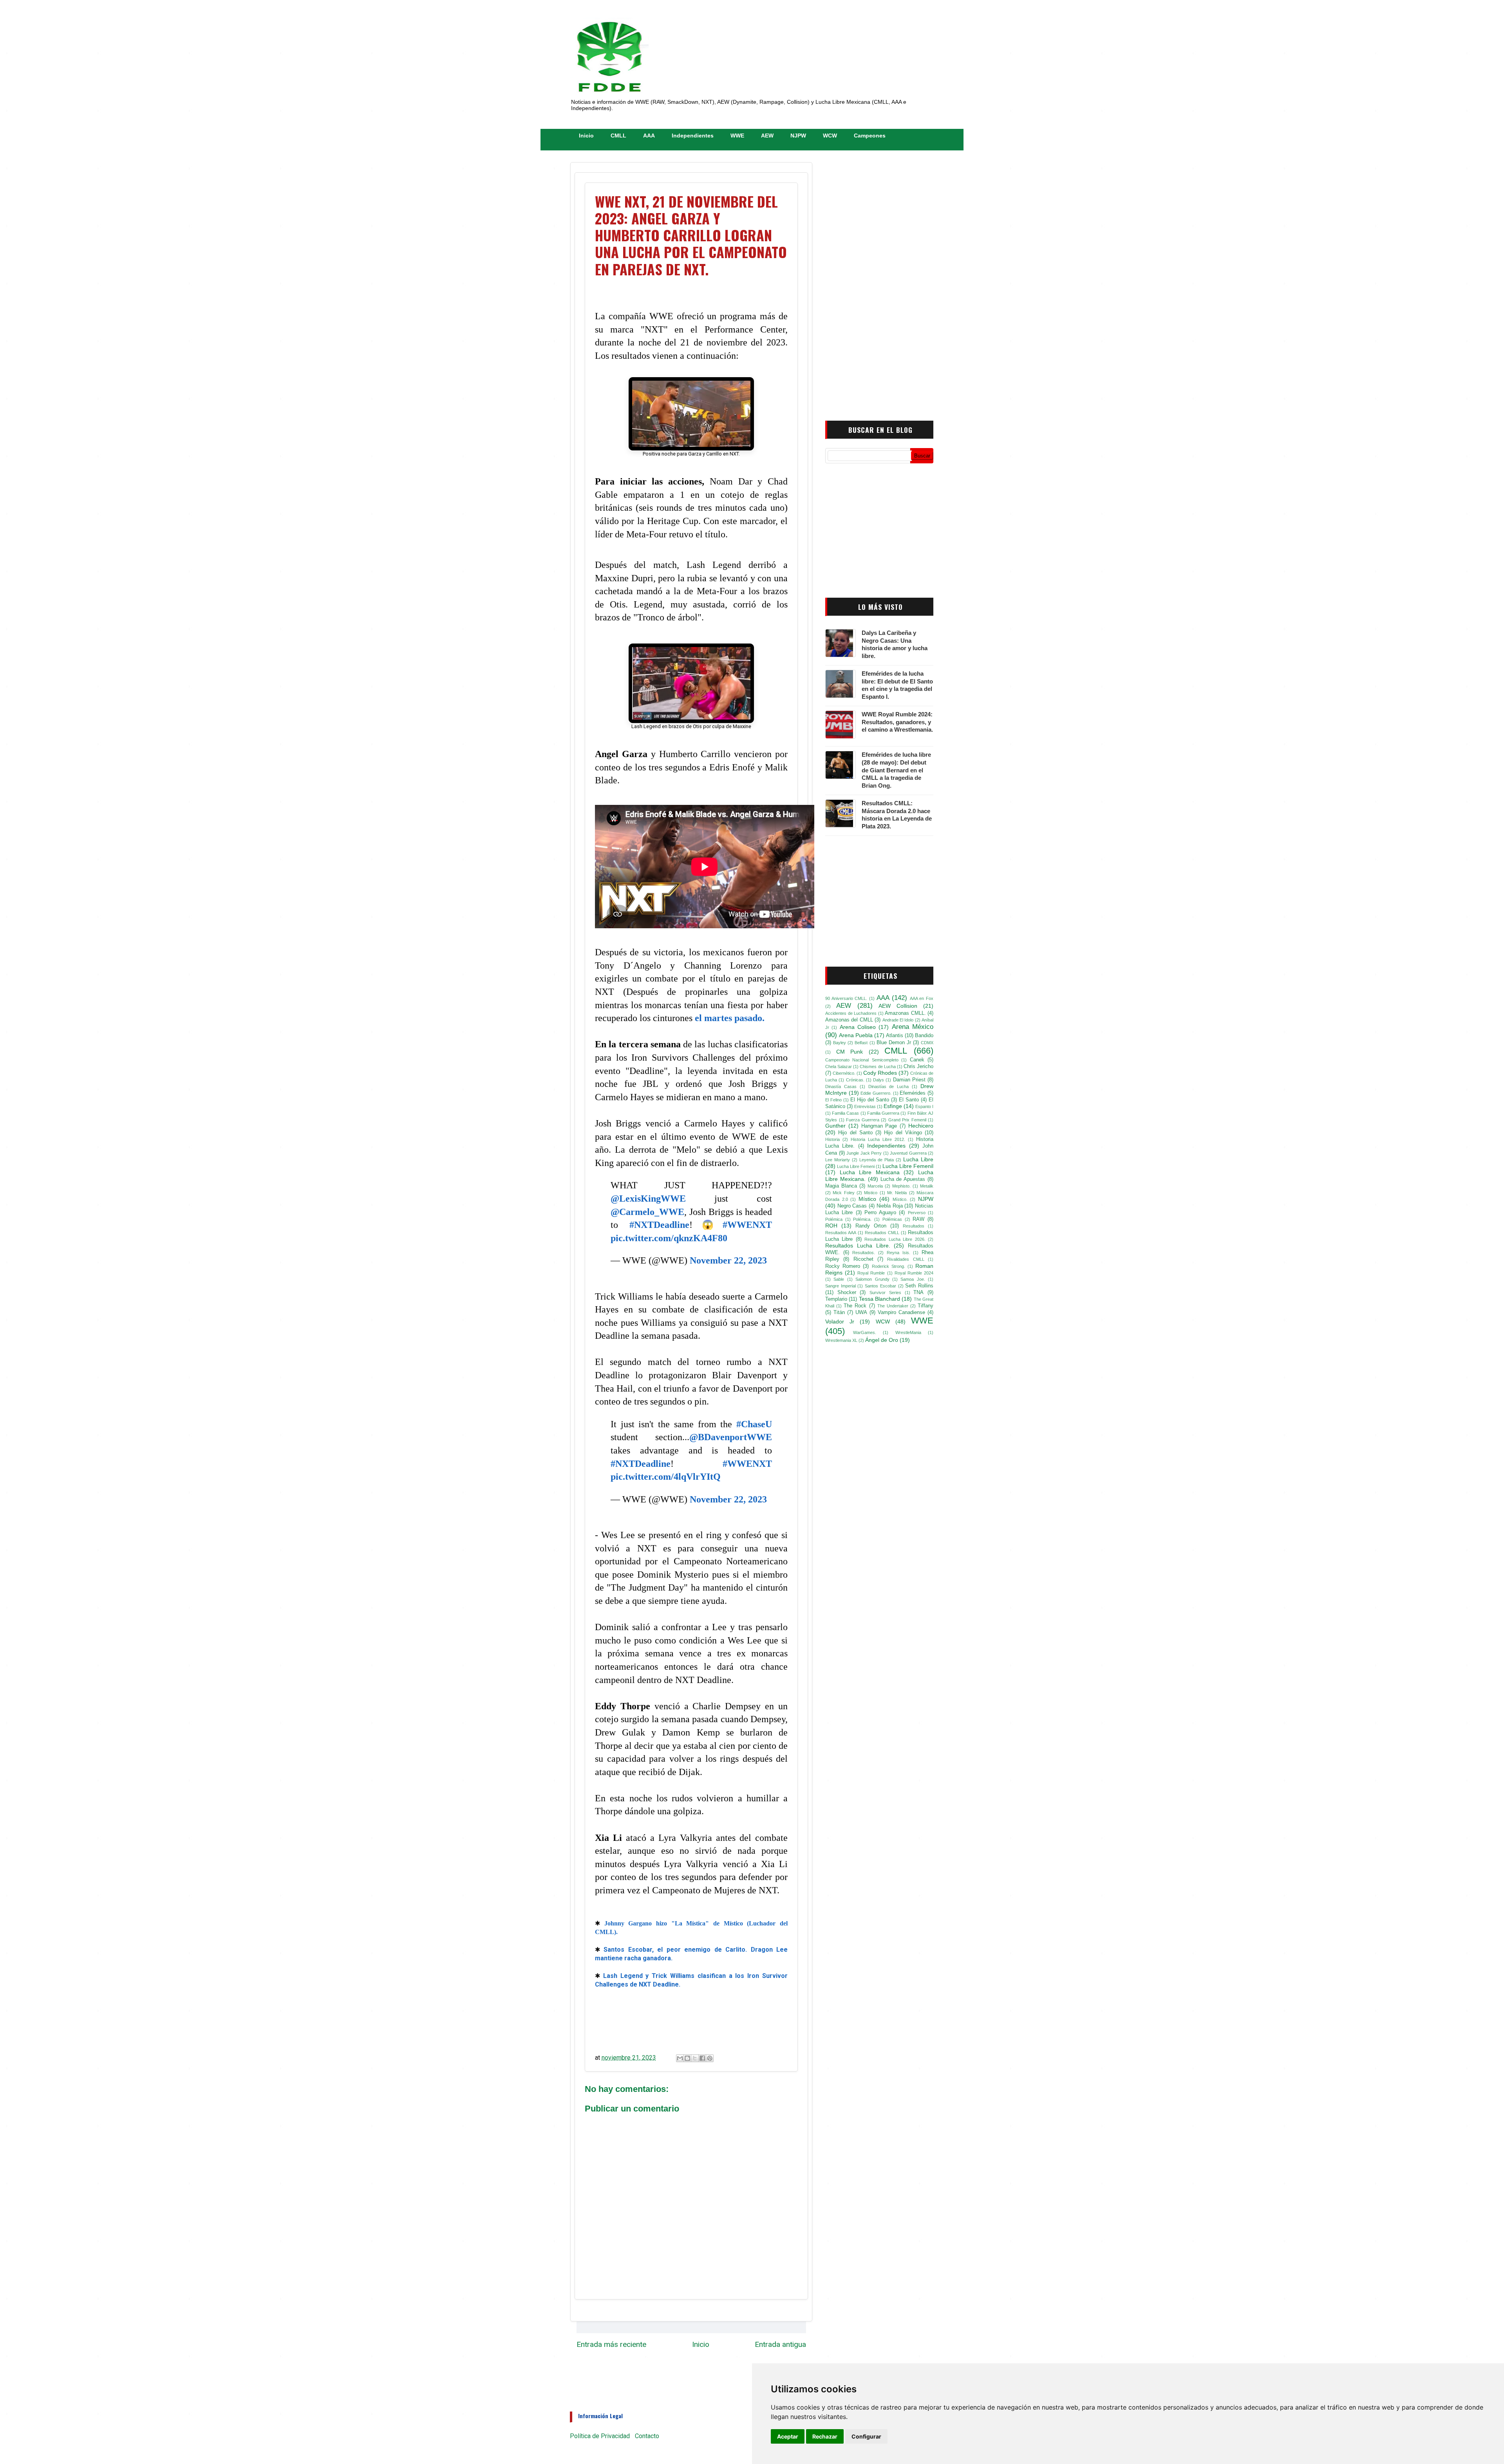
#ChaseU (754, 1424)
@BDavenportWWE (731, 1437)
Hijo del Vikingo (903, 1133)
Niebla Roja (890, 1206)
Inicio (586, 136)
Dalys (879, 1080)
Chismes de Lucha (878, 1067)
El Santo (909, 1100)
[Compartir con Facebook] (702, 2058)
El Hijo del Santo (870, 1100)
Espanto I (924, 1106)
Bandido (924, 1036)
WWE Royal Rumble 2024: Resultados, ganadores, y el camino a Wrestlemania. (897, 722)
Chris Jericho (918, 1067)
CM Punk (850, 1052)
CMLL (618, 136)
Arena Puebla (856, 1035)
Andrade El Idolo (898, 1020)
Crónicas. (855, 1080)
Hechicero (921, 1126)
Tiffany (926, 1306)
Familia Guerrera (883, 1113)
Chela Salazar (839, 1067)
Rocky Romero (843, 1266)
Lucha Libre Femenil (908, 1166)
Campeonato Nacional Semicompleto (862, 1060)
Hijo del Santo (855, 1133)
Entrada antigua (780, 2344)
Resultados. (864, 1253)
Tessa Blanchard (879, 1299)
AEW (767, 136)
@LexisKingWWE (648, 1199)
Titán (839, 1312)
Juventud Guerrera (908, 1153)
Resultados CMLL (882, 1233)
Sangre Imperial (841, 1286)
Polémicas (892, 1219)
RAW (918, 1219)
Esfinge (893, 1106)
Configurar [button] (866, 2436)
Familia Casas (845, 1113)
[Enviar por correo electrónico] (680, 2058)
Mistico (871, 1193)
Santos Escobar (880, 1286)
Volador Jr (840, 1321)
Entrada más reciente (611, 2344)
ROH (831, 1226)
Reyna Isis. (898, 1253)
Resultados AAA (841, 1233)
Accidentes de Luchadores (851, 1013)
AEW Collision (898, 1006)
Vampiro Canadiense (901, 1312)
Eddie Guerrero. (876, 1093)
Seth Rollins (919, 1286)
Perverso (917, 1213)
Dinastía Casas (841, 1086)
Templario (836, 1299)
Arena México (913, 1027)
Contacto (647, 2436)
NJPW (798, 136)
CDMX (927, 1043)
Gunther (835, 1126)
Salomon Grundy (872, 1279)
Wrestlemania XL (841, 1340)
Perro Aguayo (880, 1213)
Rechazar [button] (825, 2436)
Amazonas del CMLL (849, 1020)
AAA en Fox (922, 998)
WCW (830, 136)
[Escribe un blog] (687, 2058)
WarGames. (865, 1332)
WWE (737, 136)
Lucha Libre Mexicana (870, 1172)
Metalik (927, 1186)
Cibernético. (844, 1073)
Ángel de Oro (882, 1340)
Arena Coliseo (858, 1027)
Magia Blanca (841, 1186)
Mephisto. (901, 1186)
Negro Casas (852, 1206)
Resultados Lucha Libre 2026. (895, 1239)
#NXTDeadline (659, 1225)
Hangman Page (879, 1126)
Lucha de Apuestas (903, 1179)
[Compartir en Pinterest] (710, 2058)
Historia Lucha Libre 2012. (878, 1139)
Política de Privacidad (600, 2436)
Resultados (914, 1226)
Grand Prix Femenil (907, 1120)
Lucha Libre (918, 1159)
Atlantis (895, 1036)
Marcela (875, 1186)
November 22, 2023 (728, 1260)
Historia (832, 1139)
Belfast (861, 1043)
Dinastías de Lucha (889, 1086)
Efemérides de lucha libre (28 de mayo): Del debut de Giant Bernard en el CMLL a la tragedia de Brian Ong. (896, 770)
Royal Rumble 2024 (914, 1273)
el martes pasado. (730, 1018)
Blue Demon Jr (894, 1043)
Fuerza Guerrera (863, 1120)
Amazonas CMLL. (905, 1013)
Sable (839, 1279)
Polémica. (862, 1219)
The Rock (855, 1306)
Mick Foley (843, 1193)
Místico (867, 1199)
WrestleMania (908, 1332)
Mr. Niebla (897, 1193)
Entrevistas (865, 1106)
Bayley (840, 1043)
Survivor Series (885, 1293)
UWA (861, 1312)
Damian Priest (909, 1080)
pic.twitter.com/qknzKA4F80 (669, 1238)
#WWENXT (747, 1225)
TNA (918, 1293)
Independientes (693, 136)
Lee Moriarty (838, 1160)
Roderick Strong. (888, 1266)
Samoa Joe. (913, 1279)
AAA (649, 136)
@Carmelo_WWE (647, 1212)
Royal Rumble (871, 1273)
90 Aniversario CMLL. (846, 998)
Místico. (900, 1199)
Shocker (847, 1293)
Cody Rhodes (880, 1073)
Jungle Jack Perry (864, 1153)
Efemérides (913, 1093)
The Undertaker (893, 1306)
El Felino (833, 1100)
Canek (917, 1060)
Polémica (834, 1219)
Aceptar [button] (788, 2436)
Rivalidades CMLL (906, 1259)
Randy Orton (871, 1226)
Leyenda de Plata (877, 1160)
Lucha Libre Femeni (856, 1166)
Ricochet (863, 1259)
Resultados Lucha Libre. (858, 1246)
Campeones (870, 136)
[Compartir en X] (695, 2058)
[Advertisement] (873, 283)
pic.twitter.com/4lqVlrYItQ (666, 1477)
